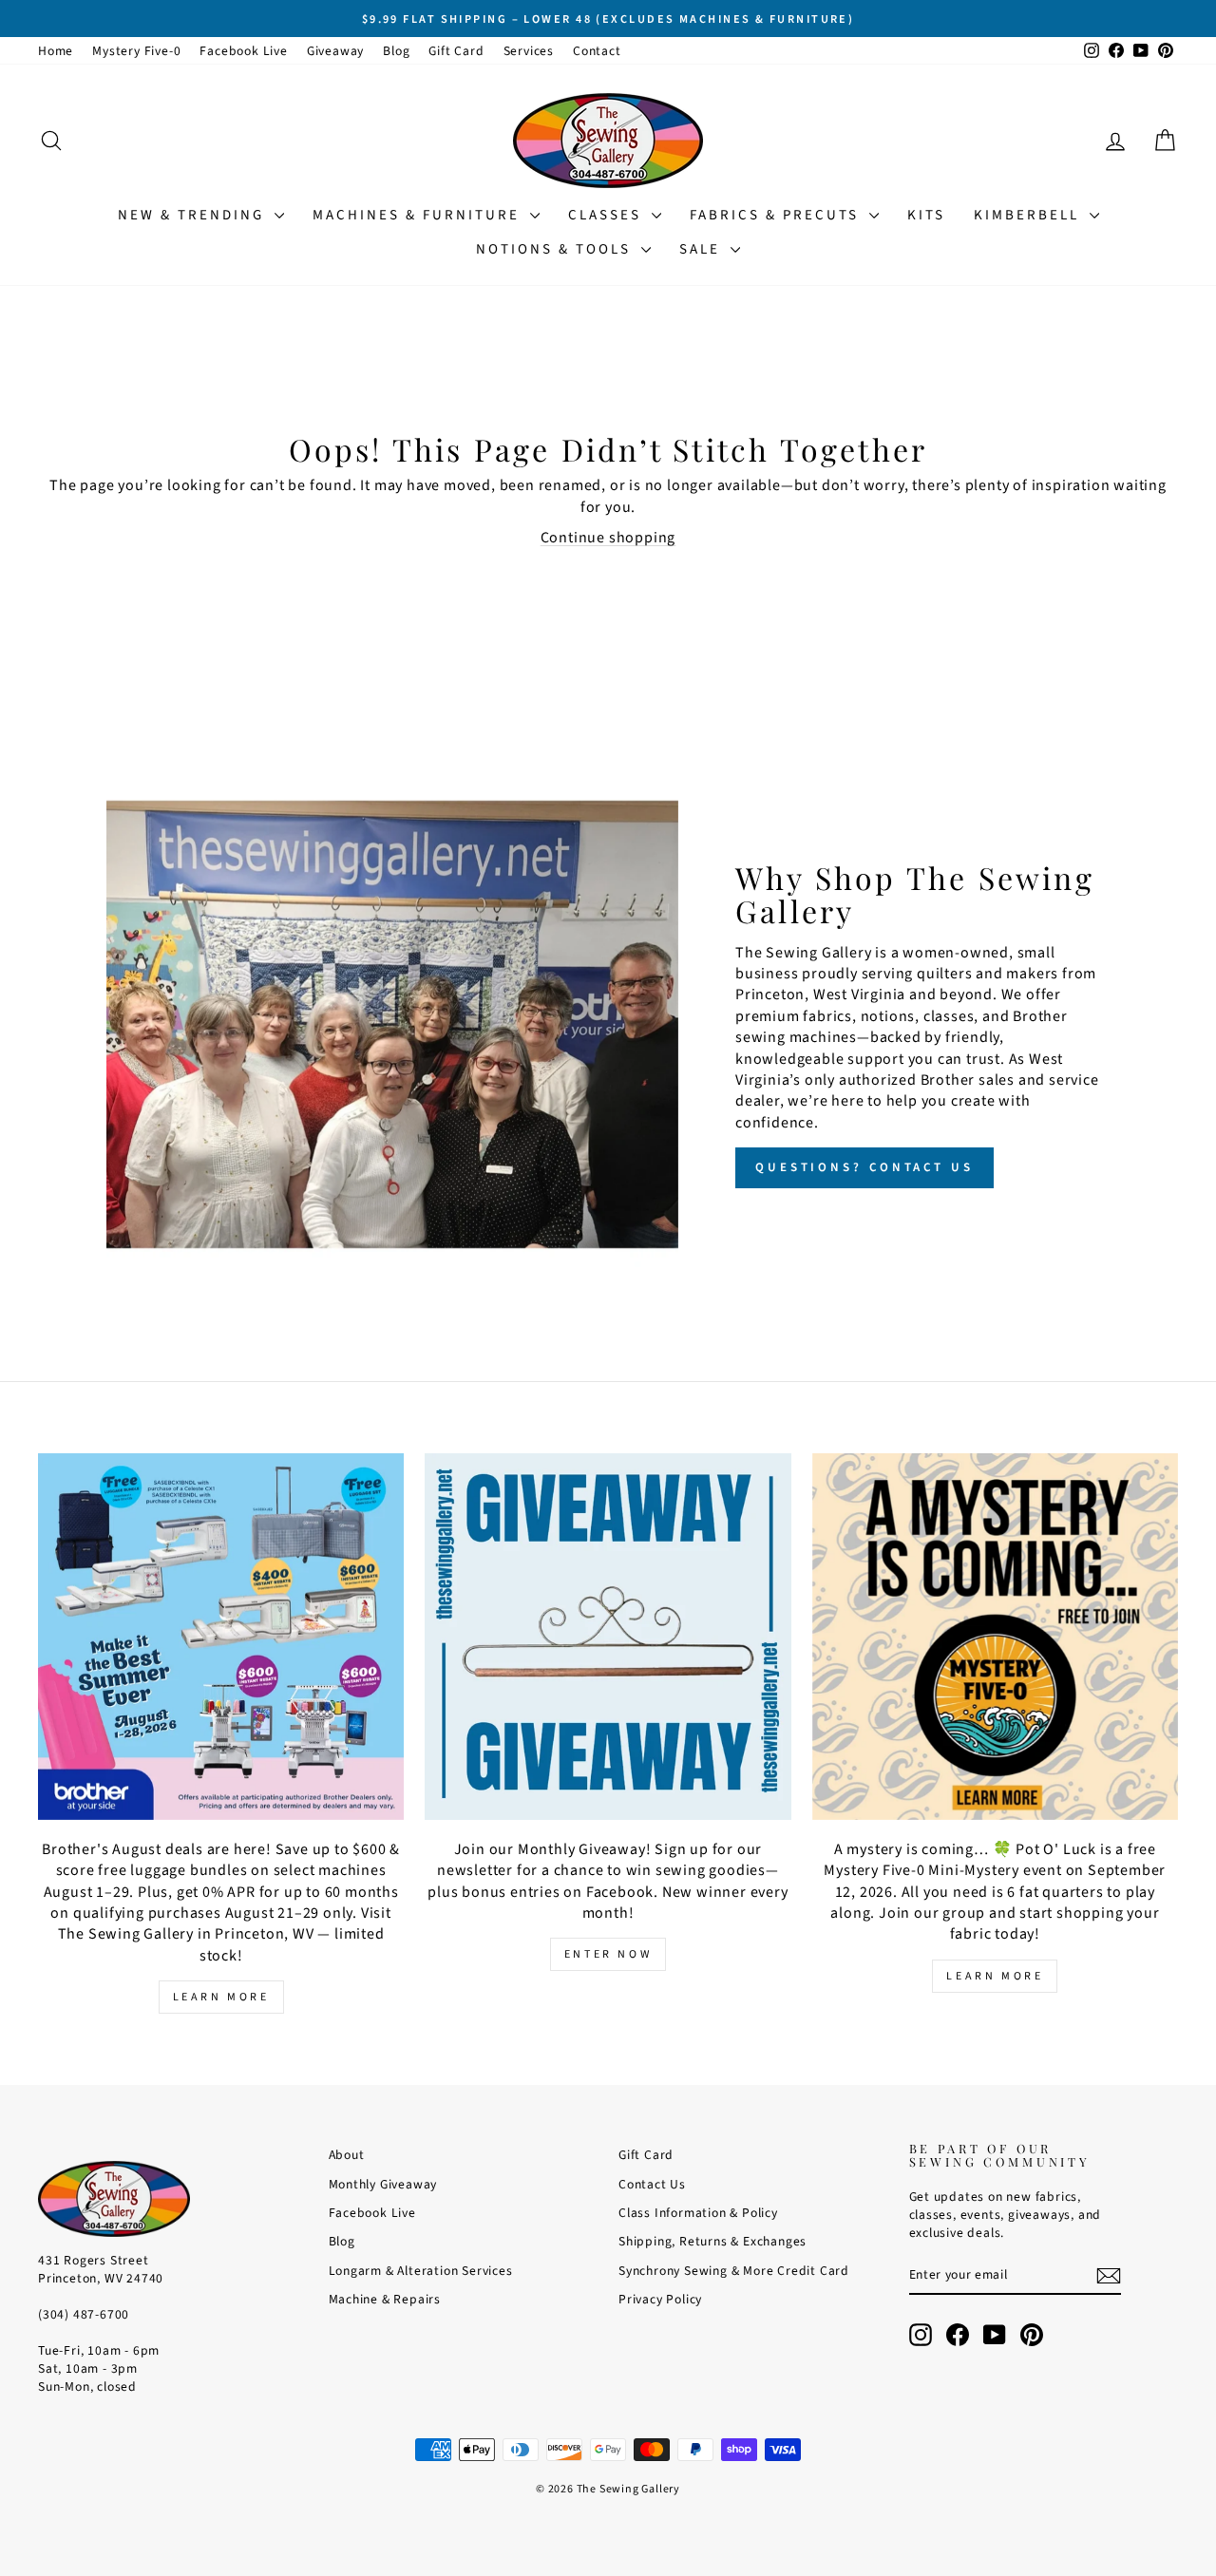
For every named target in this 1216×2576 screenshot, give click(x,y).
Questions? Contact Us (864, 1167)
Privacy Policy (660, 2299)
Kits (926, 215)
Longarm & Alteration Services (421, 2271)
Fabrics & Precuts (777, 215)
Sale (703, 249)
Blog (396, 51)
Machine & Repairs (385, 2299)
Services (529, 51)
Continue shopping (608, 538)
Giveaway (335, 51)
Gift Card (456, 51)
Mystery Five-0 (136, 51)
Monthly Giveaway (383, 2184)
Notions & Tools (556, 249)
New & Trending (194, 215)
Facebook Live (243, 51)
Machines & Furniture (419, 215)
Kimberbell (1029, 215)
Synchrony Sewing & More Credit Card (734, 2271)
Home (56, 51)
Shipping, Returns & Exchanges (712, 2241)
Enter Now (608, 1954)
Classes (608, 215)
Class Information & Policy (698, 2213)
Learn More (221, 1997)
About (347, 2155)
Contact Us (652, 2184)
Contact (597, 51)
